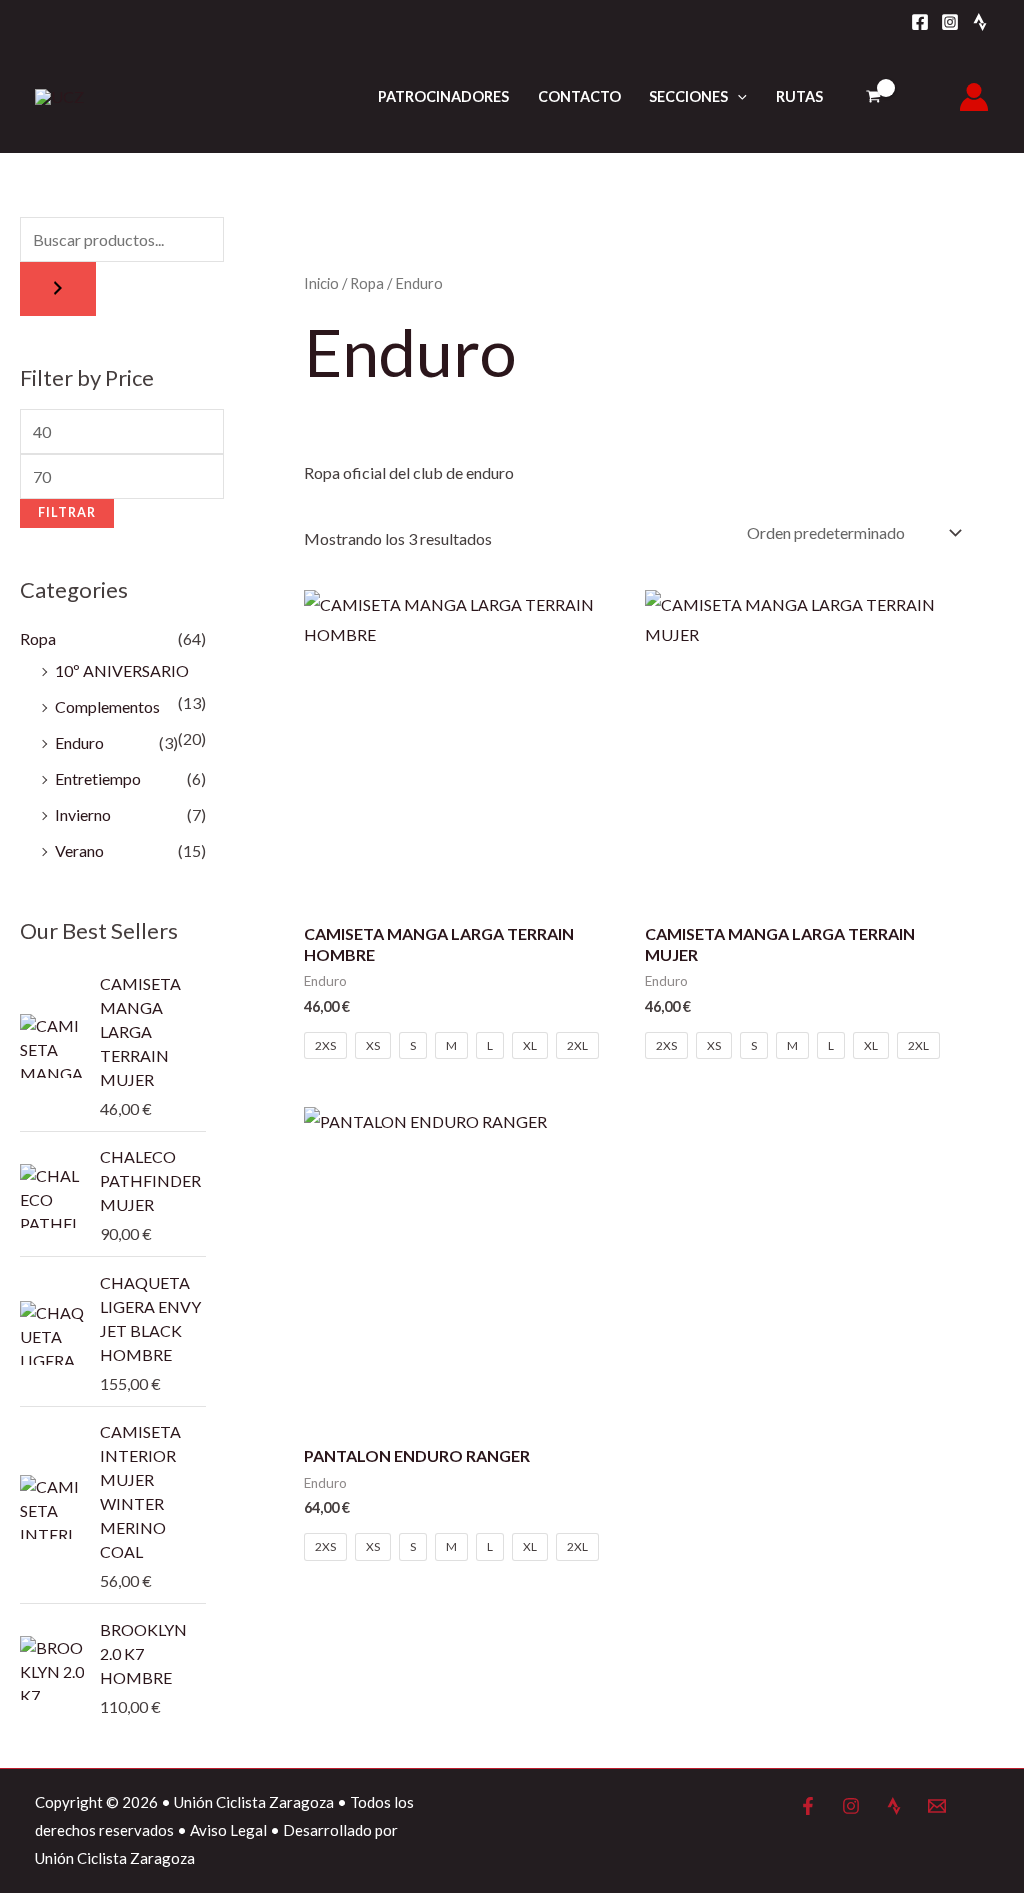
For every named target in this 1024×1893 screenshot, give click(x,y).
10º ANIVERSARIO (122, 670)
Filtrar (67, 512)
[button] (737, 96)
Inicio (321, 283)
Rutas (799, 96)
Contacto (579, 96)
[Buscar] (58, 289)
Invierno (83, 814)
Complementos (107, 706)
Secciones (688, 96)
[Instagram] (950, 22)
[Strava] (980, 22)
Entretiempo (98, 778)
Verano (79, 850)
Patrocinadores (443, 96)
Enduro (79, 742)
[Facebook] (920, 22)
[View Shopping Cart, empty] (873, 97)
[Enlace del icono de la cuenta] (974, 97)
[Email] (937, 1806)
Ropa (38, 638)
